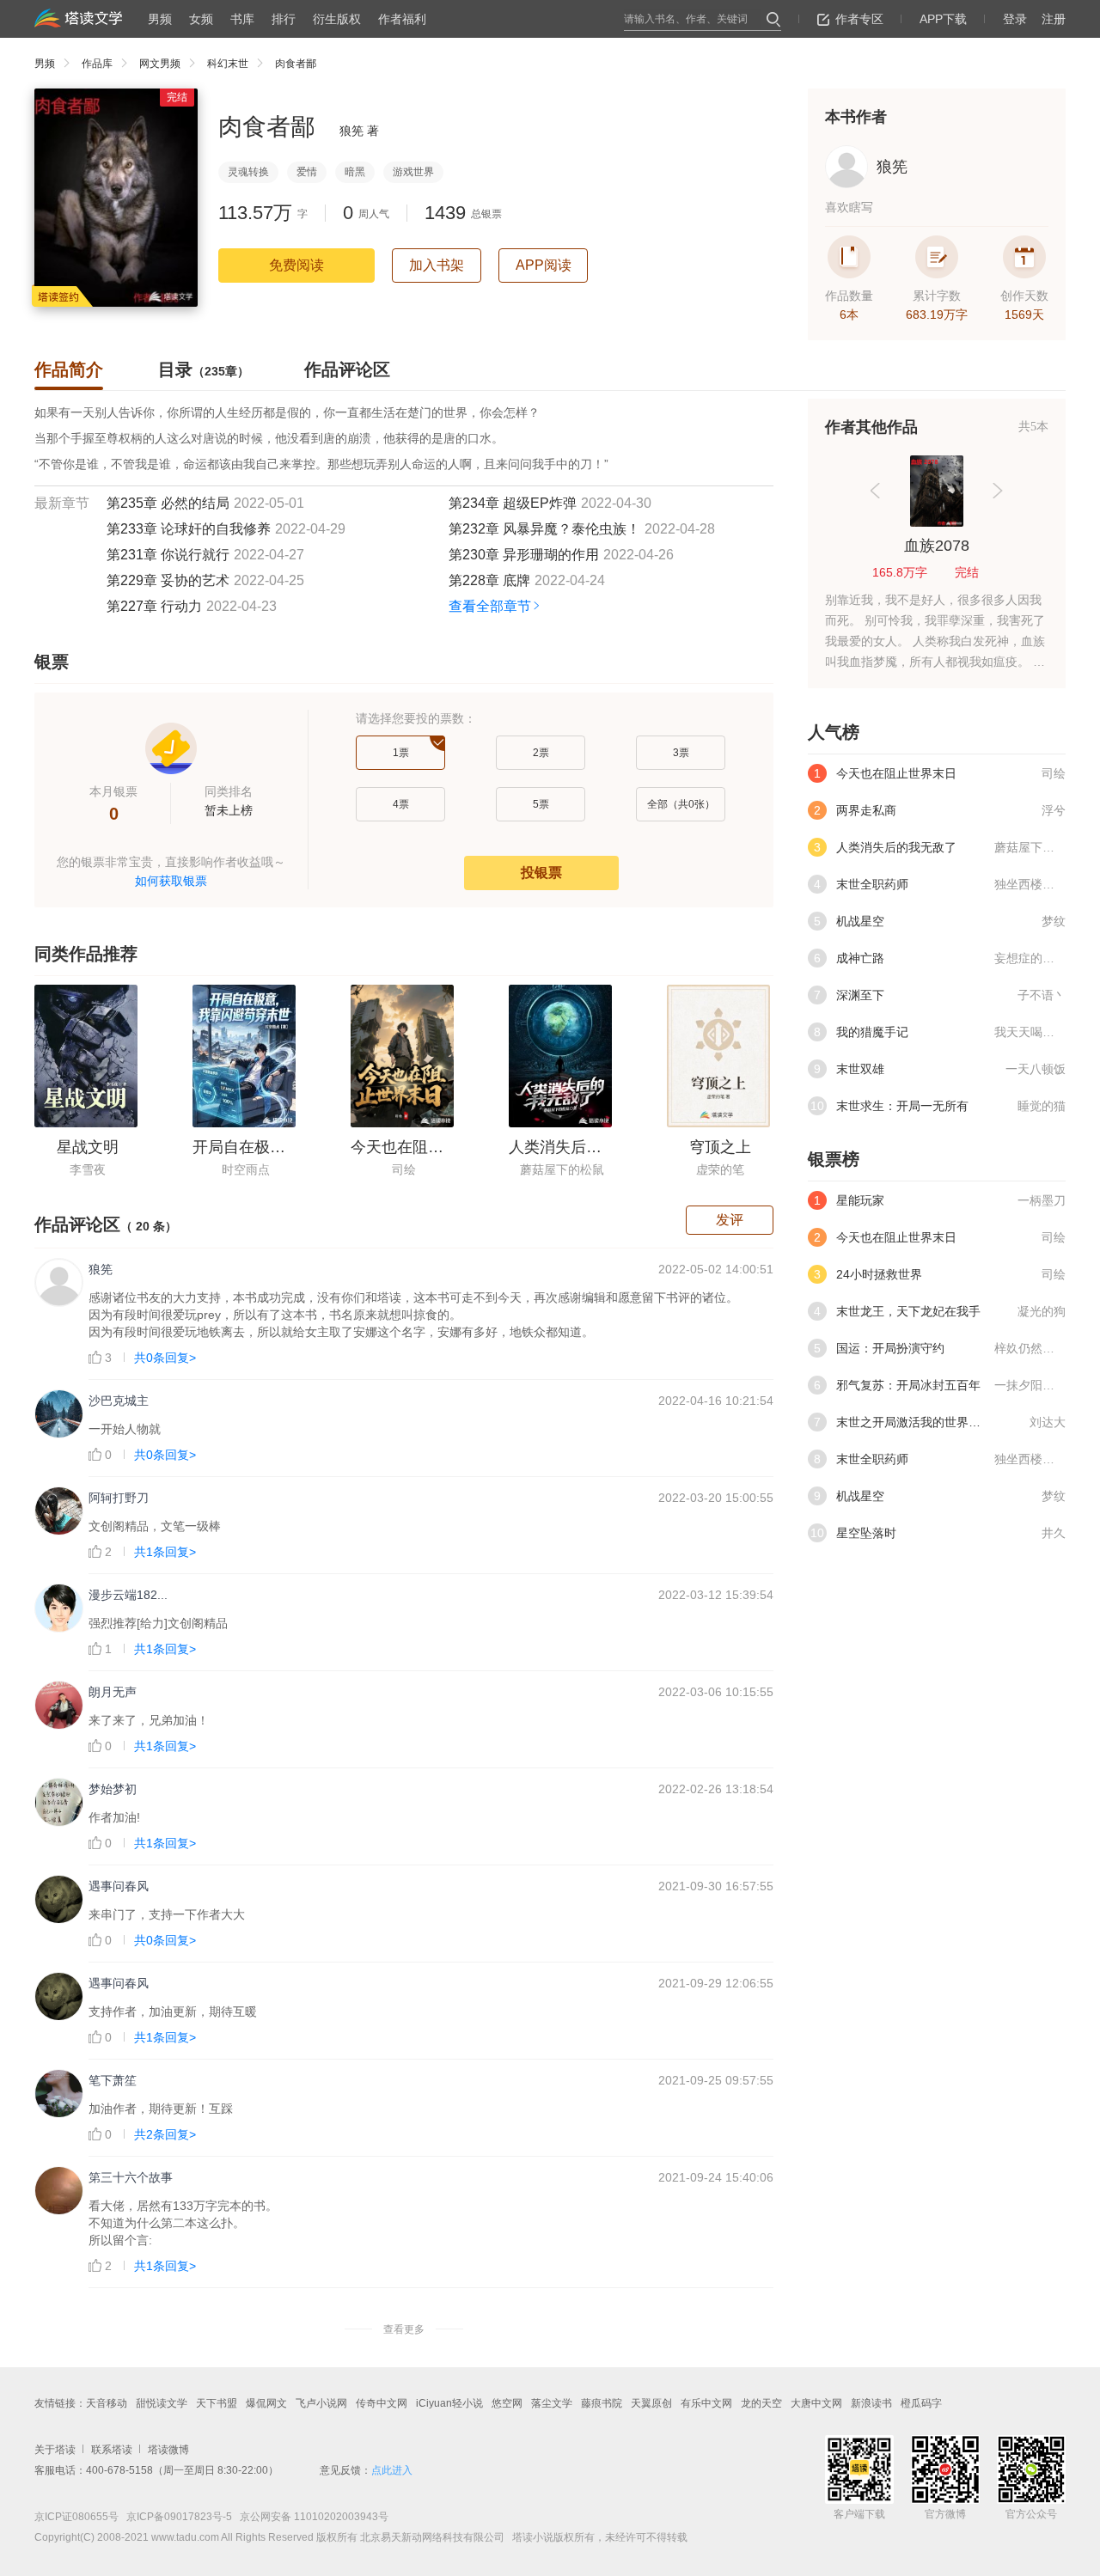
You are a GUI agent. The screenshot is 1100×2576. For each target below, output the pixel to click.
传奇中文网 (382, 2403)
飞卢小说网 (321, 2403)
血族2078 (937, 546)
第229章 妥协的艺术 (168, 580)
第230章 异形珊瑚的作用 (524, 555)
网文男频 (160, 64)
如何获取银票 (171, 881)
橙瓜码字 (921, 2403)
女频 (201, 19)
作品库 (97, 64)
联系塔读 (112, 2450)
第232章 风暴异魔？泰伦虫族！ (544, 529)
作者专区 (859, 19)
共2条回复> (165, 2134)
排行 (284, 19)
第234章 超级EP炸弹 (513, 503)
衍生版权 (337, 19)
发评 (730, 1220)
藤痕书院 (602, 2403)
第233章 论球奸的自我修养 (189, 529)
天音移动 (107, 2403)
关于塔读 (55, 2450)
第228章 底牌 (489, 580)
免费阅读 (296, 265)
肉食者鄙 (296, 64)
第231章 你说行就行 (168, 555)
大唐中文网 (816, 2403)
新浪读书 (871, 2403)
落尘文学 (552, 2403)
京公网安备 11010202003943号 (310, 2517)
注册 (1054, 19)
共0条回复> (165, 1358)
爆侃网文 (266, 2403)
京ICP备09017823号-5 (178, 2517)
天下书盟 (217, 2403)
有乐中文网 (706, 2403)
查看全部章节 (490, 606)
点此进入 (392, 2470)
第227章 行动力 (154, 606)
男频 (160, 19)
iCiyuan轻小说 (449, 2403)
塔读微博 (168, 2450)
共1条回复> (165, 1552)
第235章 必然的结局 (168, 503)
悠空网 (507, 2403)
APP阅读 (544, 265)
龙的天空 (761, 2403)
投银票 (541, 873)
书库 (242, 19)
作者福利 (402, 19)
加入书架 (437, 265)
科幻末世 (228, 64)
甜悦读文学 (162, 2403)
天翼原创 (651, 2403)
